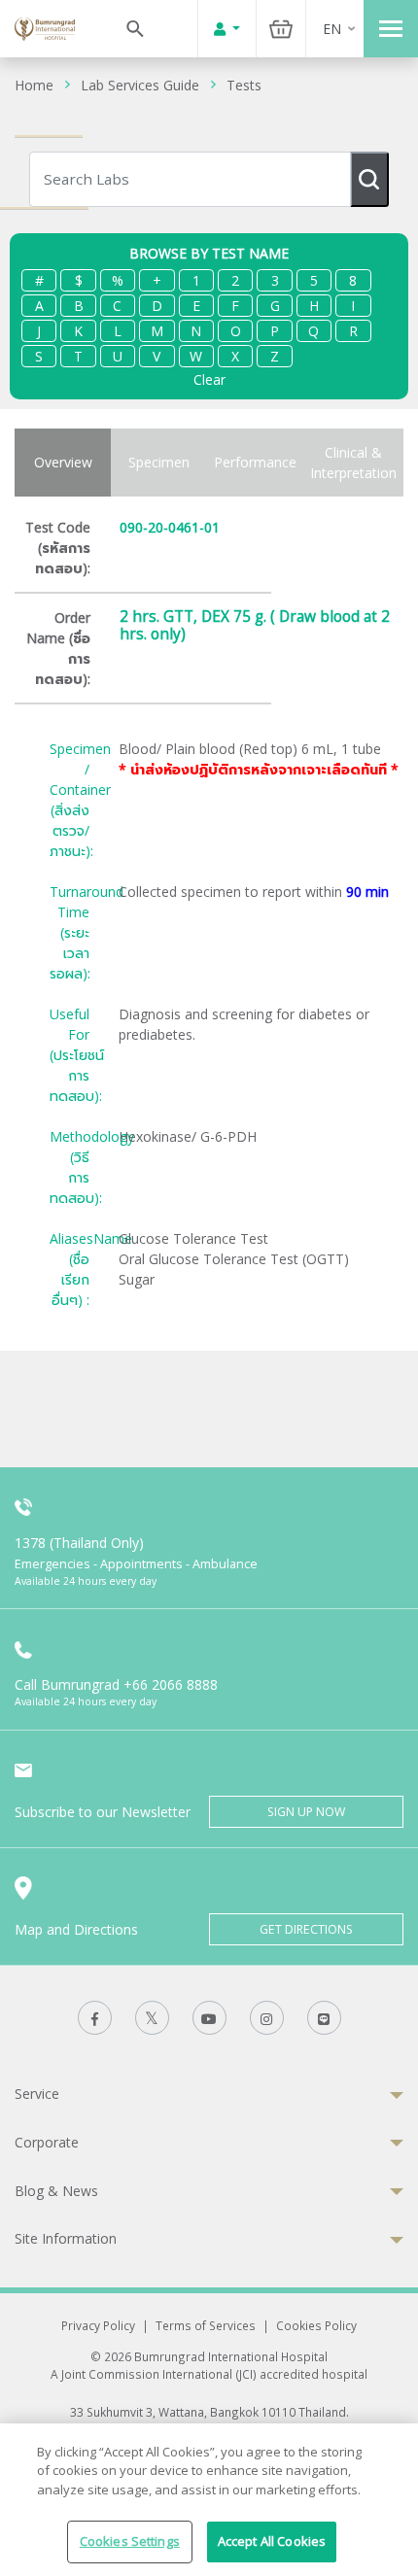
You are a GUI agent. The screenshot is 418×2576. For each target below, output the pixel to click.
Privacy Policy (98, 2325)
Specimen (159, 462)
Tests (244, 85)
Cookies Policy (316, 2325)
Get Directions (306, 1929)
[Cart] (281, 29)
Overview (63, 462)
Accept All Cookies (272, 2541)
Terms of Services (206, 2325)
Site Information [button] (66, 2238)
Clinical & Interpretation (353, 463)
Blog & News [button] (56, 2191)
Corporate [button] (47, 2142)
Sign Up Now (306, 1812)
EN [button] (332, 29)
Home (34, 85)
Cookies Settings (130, 2541)
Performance (255, 462)
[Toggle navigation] (391, 29)
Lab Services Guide (140, 85)
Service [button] (37, 2094)
